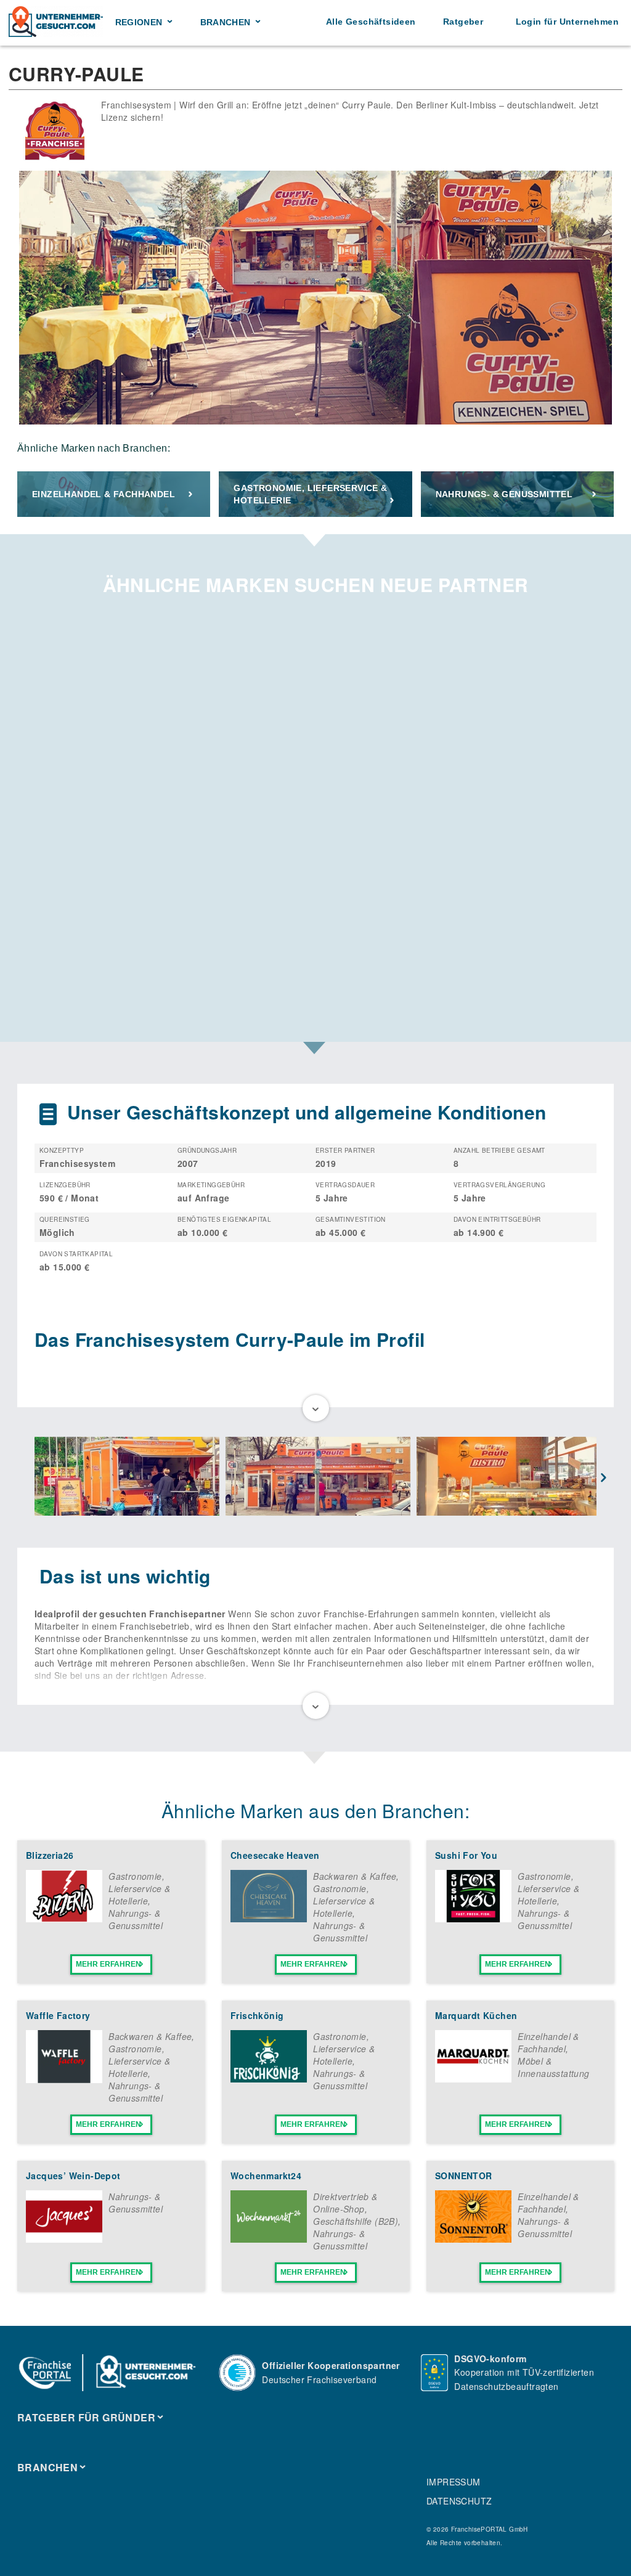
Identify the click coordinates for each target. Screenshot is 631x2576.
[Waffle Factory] (64, 2079)
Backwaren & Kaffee (355, 1876)
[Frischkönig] (269, 2079)
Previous (27, 1478)
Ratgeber (463, 22)
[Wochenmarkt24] (269, 2239)
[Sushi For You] (473, 1919)
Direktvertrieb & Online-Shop (345, 2203)
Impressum (454, 2482)
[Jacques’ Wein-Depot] (64, 2239)
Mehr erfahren (108, 1964)
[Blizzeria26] (64, 1919)
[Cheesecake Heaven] (269, 1919)
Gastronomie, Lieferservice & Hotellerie (310, 494)
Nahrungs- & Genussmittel (504, 494)
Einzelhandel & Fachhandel (104, 494)
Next (604, 1478)
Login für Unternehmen (567, 22)
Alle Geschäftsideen (371, 22)
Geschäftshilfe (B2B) (356, 2221)
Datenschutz (459, 2501)
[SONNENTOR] (473, 2239)
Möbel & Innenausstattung (553, 2067)
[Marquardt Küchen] (473, 2079)
